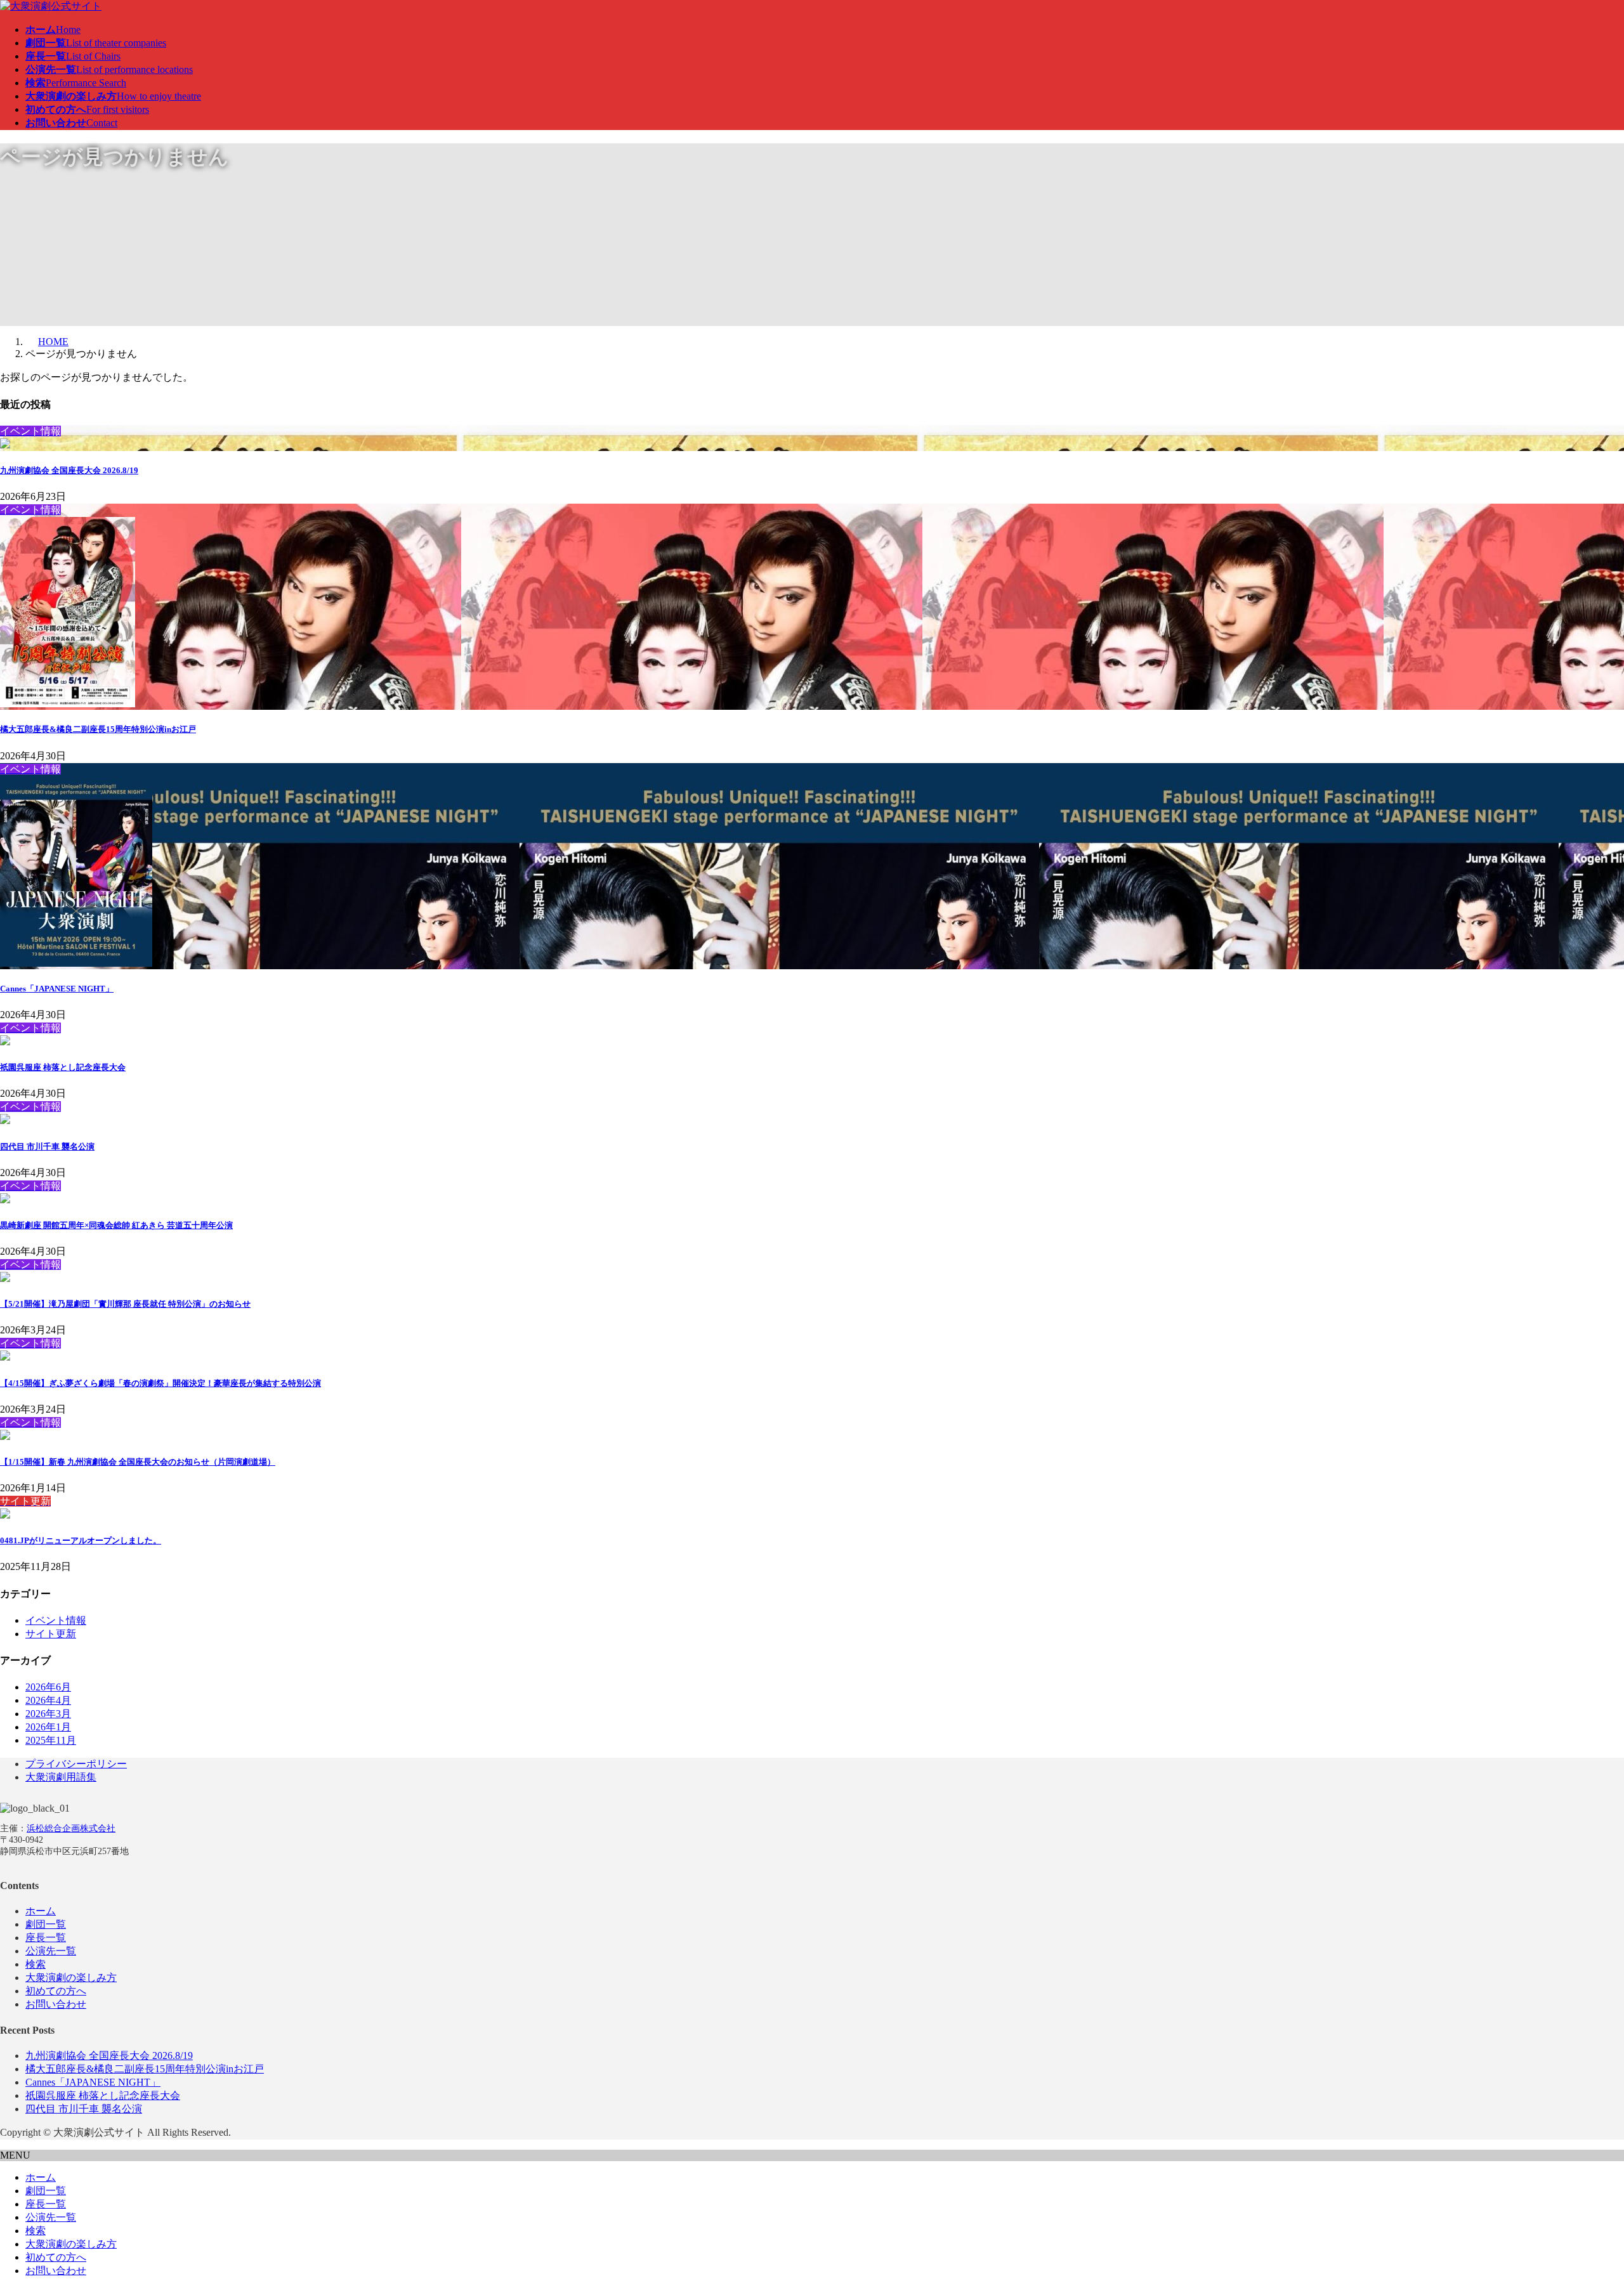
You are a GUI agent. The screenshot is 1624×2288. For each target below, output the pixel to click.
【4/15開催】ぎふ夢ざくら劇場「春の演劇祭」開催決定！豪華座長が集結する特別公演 (160, 1383)
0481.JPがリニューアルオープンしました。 (81, 1540)
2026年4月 (48, 1700)
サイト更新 (51, 1634)
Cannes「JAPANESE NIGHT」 (57, 989)
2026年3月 (48, 1714)
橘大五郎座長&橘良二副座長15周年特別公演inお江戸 (98, 729)
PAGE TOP (1579, 2206)
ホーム (41, 1911)
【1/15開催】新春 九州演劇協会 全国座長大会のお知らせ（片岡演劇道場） (138, 1462)
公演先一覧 (51, 1951)
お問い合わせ (56, 2004)
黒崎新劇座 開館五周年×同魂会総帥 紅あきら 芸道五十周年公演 (116, 1225)
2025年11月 (51, 1740)
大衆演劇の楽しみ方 (71, 1977)
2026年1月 (48, 1727)
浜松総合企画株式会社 (71, 1828)
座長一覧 (46, 1938)
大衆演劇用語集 (61, 1777)
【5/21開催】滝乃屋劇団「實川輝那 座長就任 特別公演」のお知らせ (125, 1304)
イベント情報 (56, 1620)
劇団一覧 (46, 1924)
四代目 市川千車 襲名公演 (47, 1147)
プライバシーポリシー (76, 1764)
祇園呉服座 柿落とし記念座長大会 (63, 1067)
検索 (36, 1964)
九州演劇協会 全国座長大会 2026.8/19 (69, 470)
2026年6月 (48, 1687)
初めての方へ (56, 1991)
